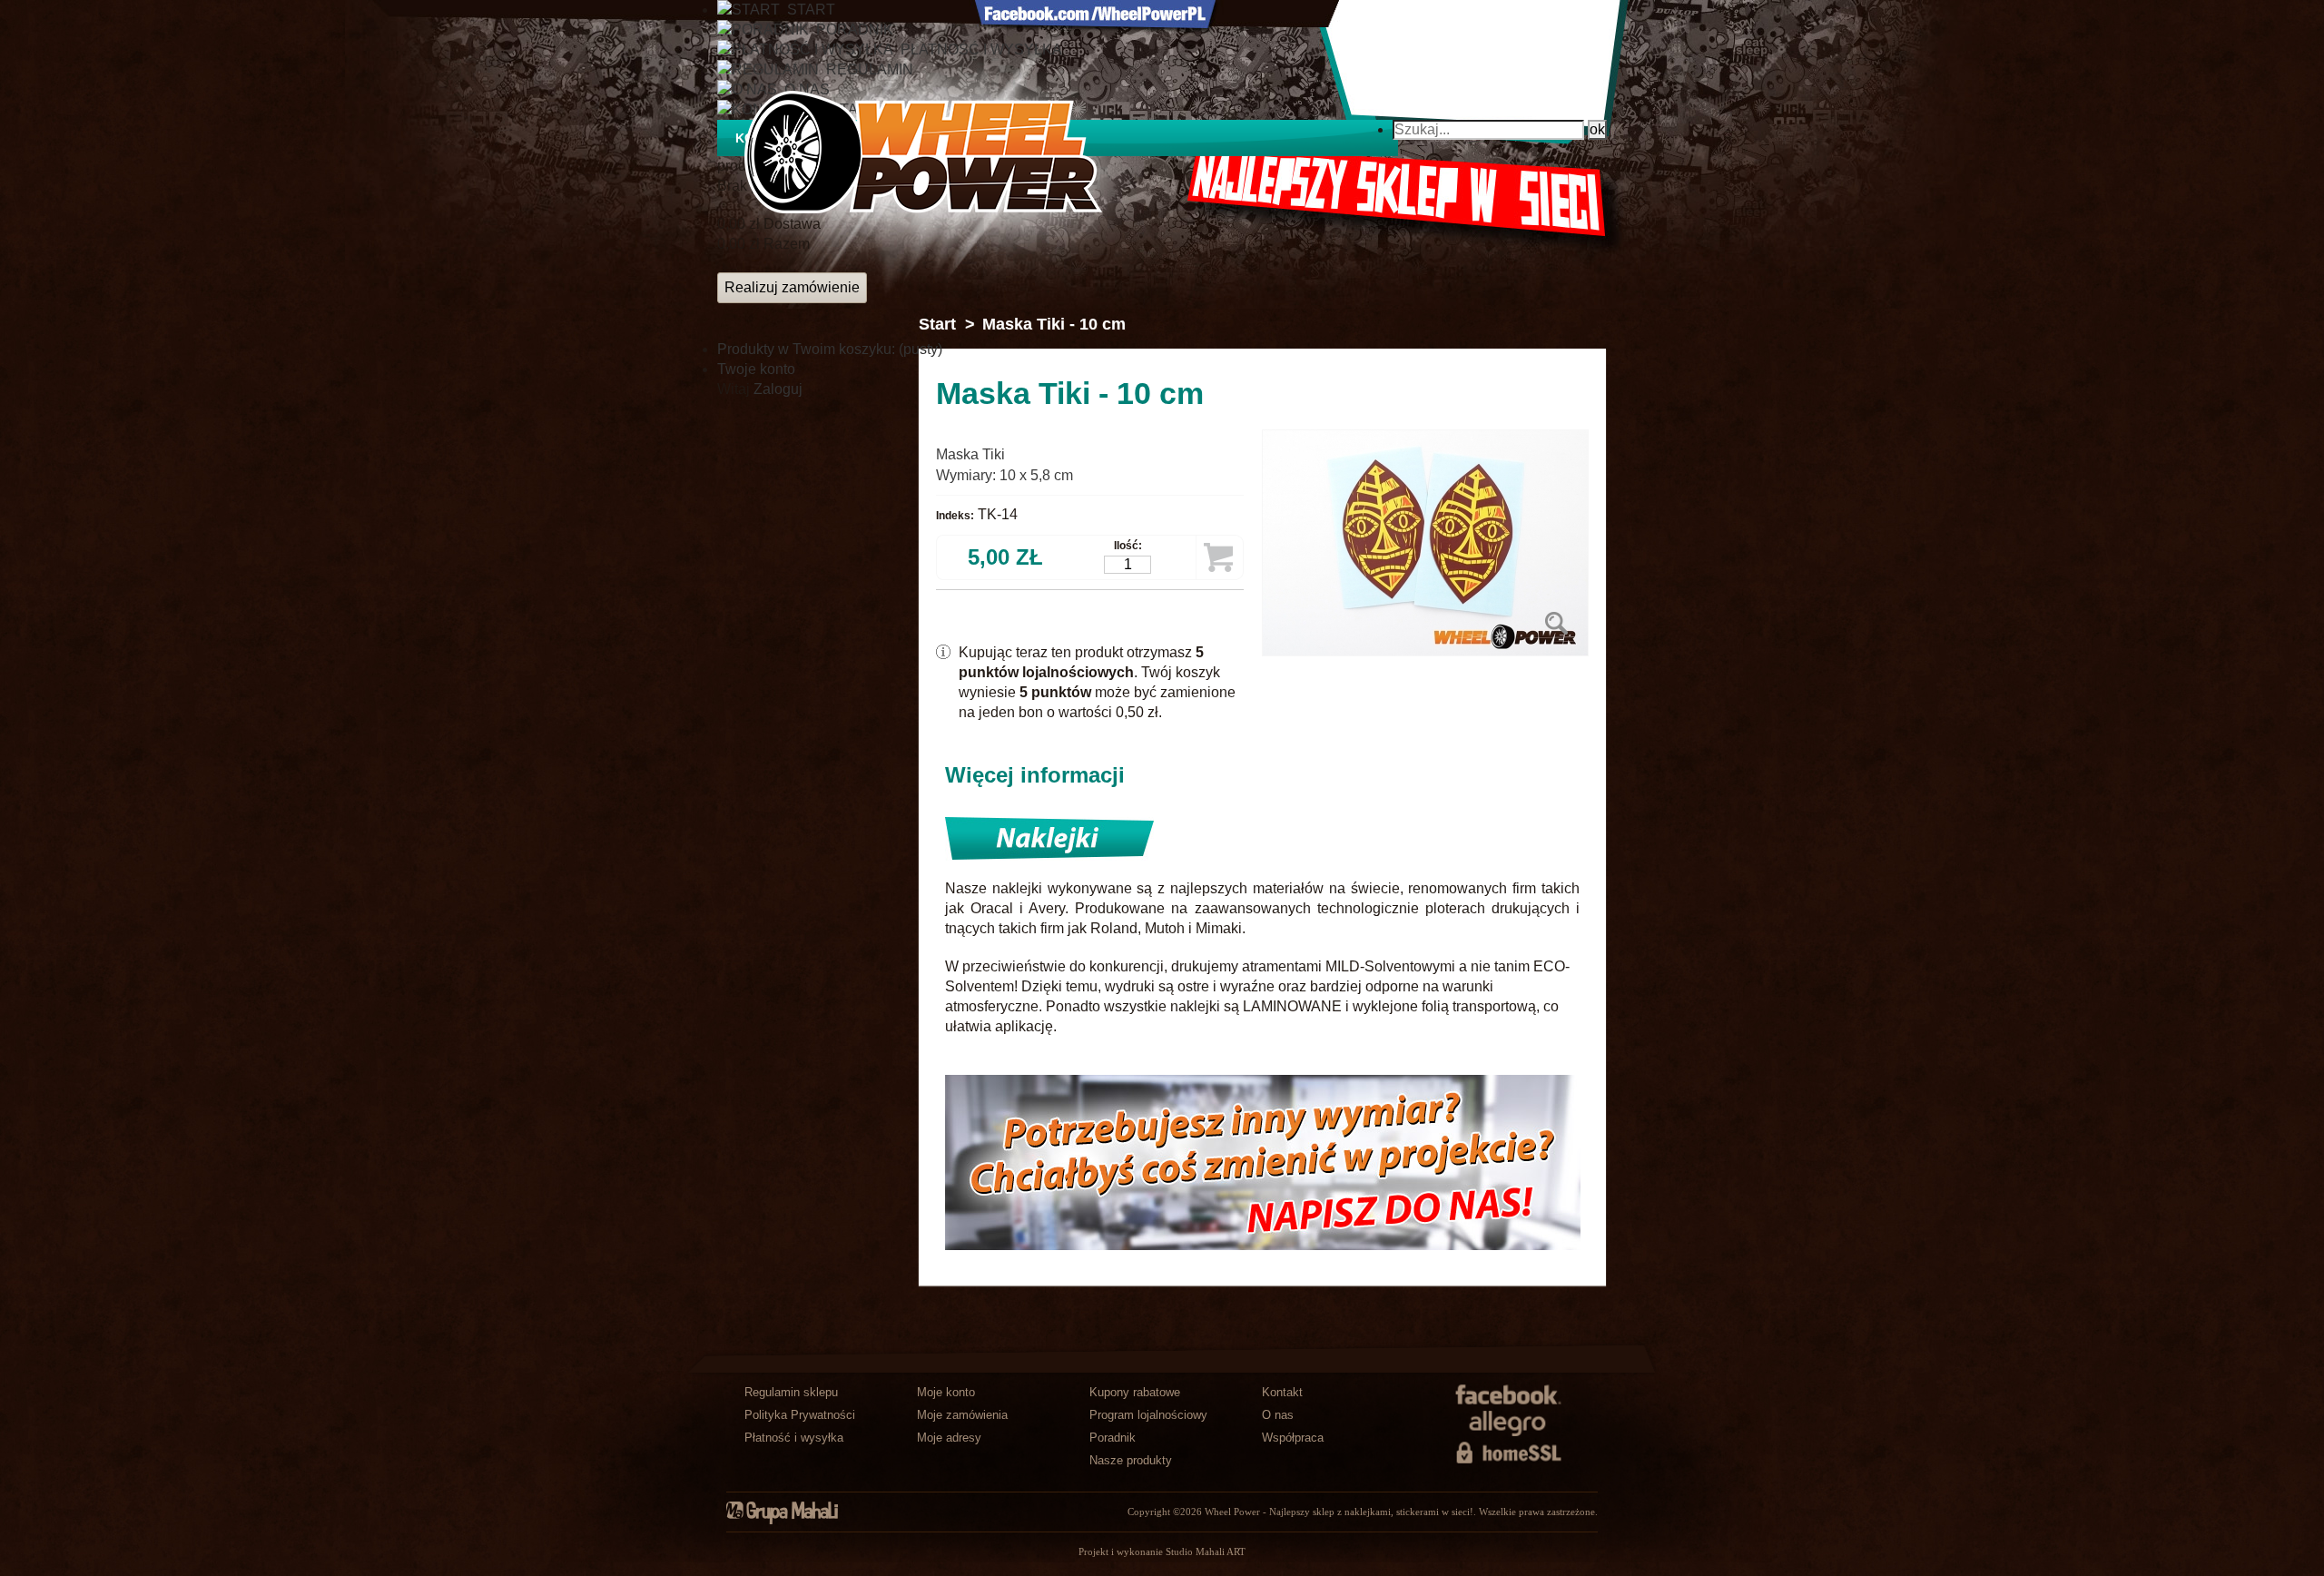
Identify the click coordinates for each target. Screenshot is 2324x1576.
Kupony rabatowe (1135, 1392)
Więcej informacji (1035, 775)
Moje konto (946, 1392)
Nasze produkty (1131, 1460)
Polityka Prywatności (800, 1415)
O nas (1278, 1415)
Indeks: (955, 516)
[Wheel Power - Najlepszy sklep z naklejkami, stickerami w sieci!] (923, 152)
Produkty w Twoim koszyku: (830, 349)
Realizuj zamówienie (792, 287)
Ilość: (1128, 546)
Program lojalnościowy (1148, 1415)
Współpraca (1293, 1438)
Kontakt (1282, 1392)
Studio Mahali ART (1206, 1551)
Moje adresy (949, 1438)
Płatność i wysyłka (794, 1438)
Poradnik (1113, 1438)
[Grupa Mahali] (792, 1521)
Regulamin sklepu (791, 1392)
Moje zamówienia (962, 1415)
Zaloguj (778, 389)
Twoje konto (756, 369)
